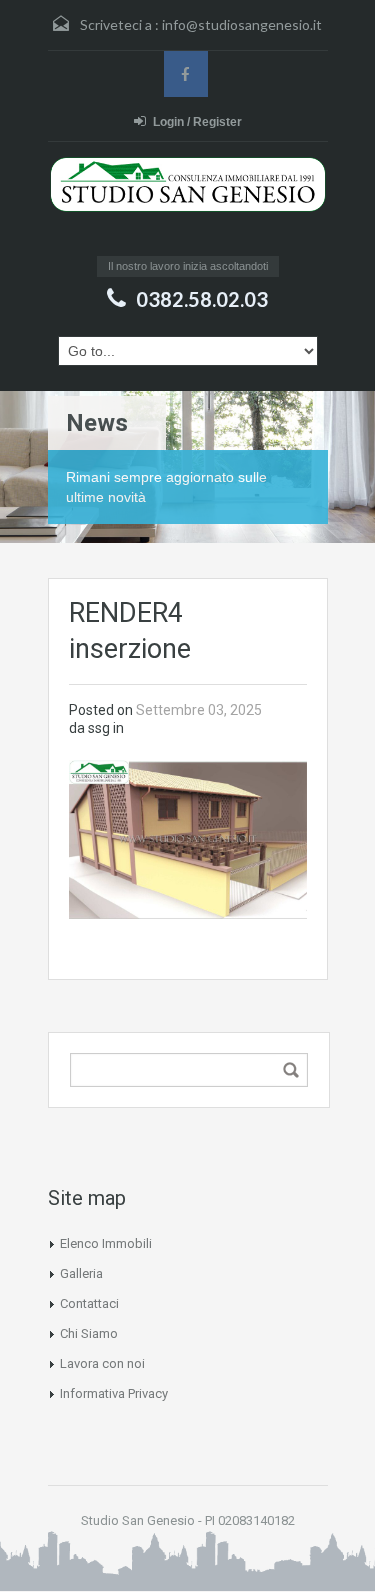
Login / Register (197, 122)
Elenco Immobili (106, 1243)
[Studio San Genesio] (188, 203)
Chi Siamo (89, 1333)
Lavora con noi (102, 1363)
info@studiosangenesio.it (242, 24)
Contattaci (89, 1303)
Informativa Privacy (114, 1393)
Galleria (81, 1273)
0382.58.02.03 (202, 299)
